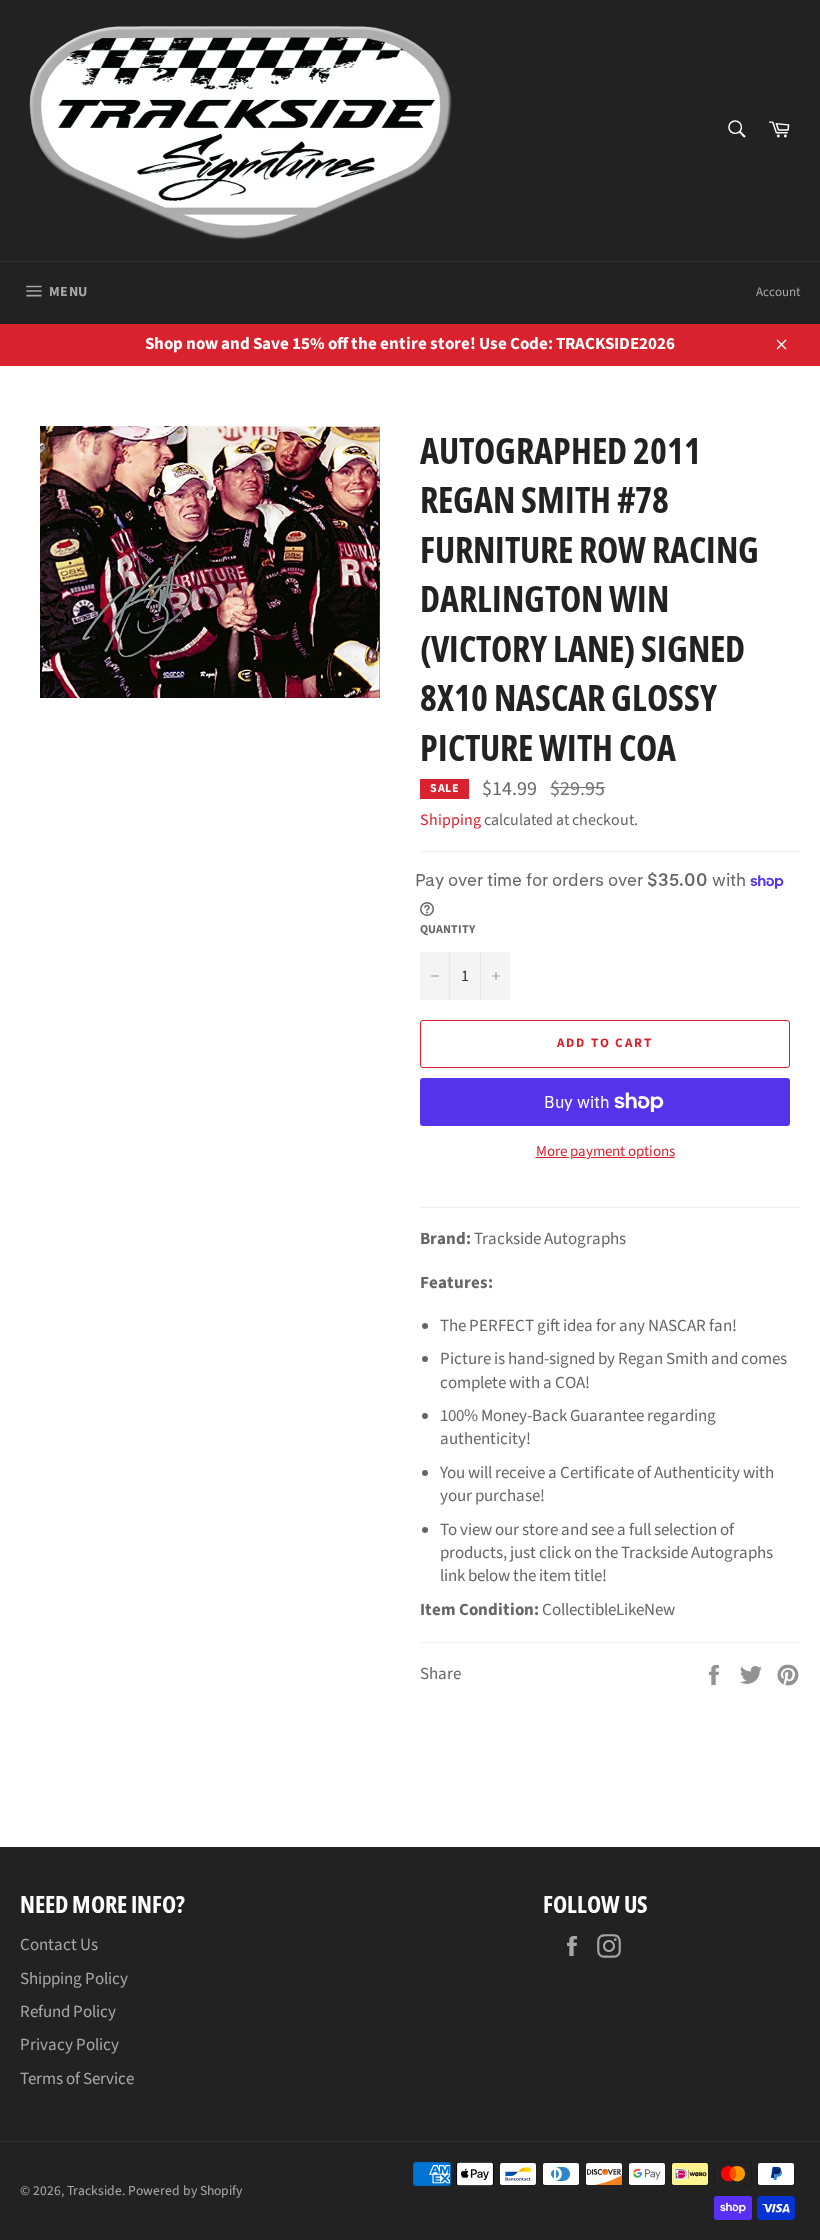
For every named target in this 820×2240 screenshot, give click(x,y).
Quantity (447, 930)
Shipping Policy (74, 1979)
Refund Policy (68, 2012)
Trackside (94, 2190)
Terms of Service (77, 2079)
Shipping (450, 820)
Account (778, 292)
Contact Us (59, 1945)
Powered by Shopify (185, 2190)
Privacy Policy (69, 2045)
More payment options (605, 1152)
